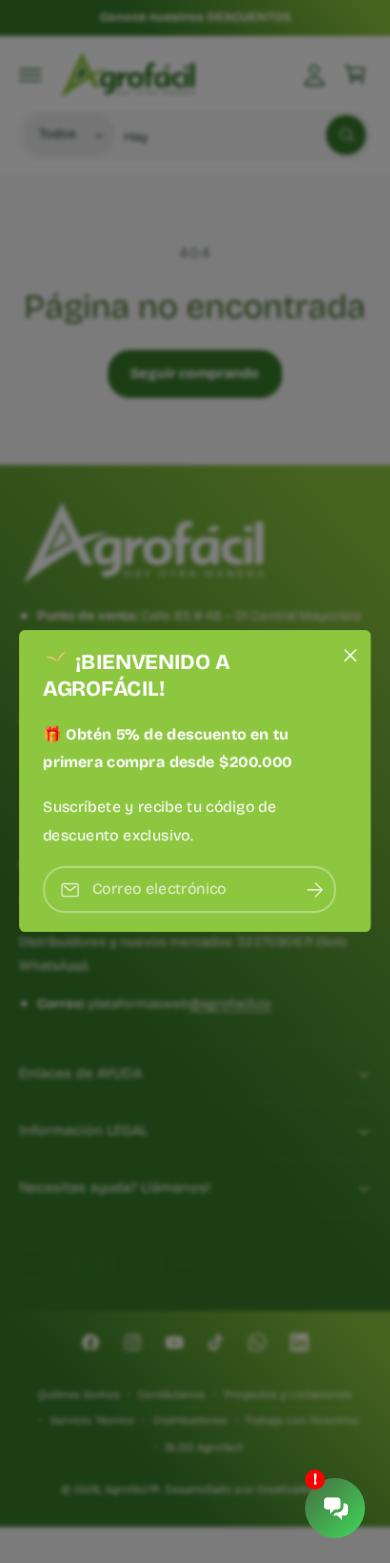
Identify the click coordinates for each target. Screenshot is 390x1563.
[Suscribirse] (315, 890)
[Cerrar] (350, 656)
